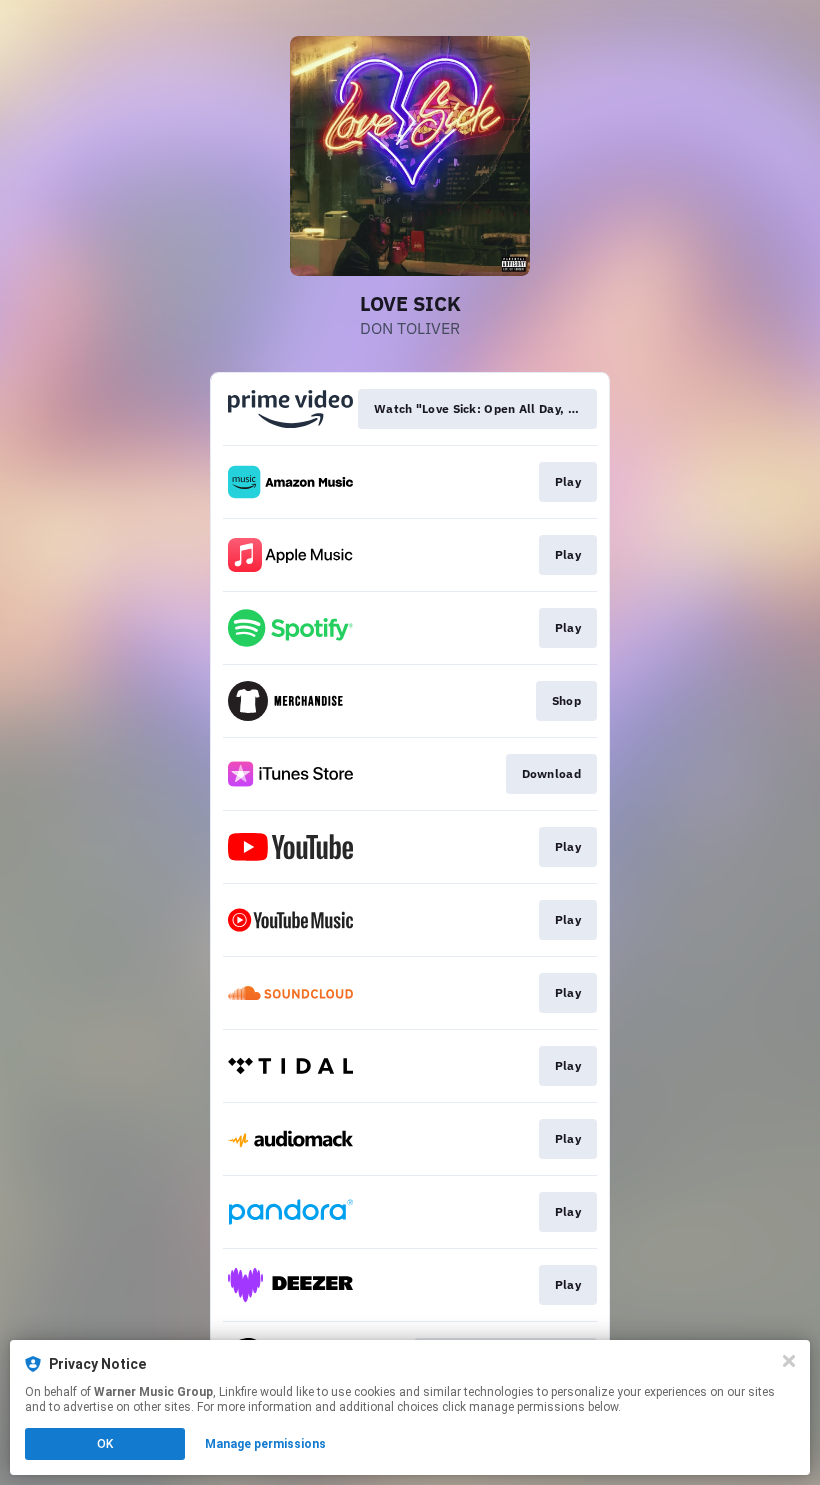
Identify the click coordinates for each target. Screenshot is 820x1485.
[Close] (789, 1361)
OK (105, 1444)
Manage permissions (265, 1444)
